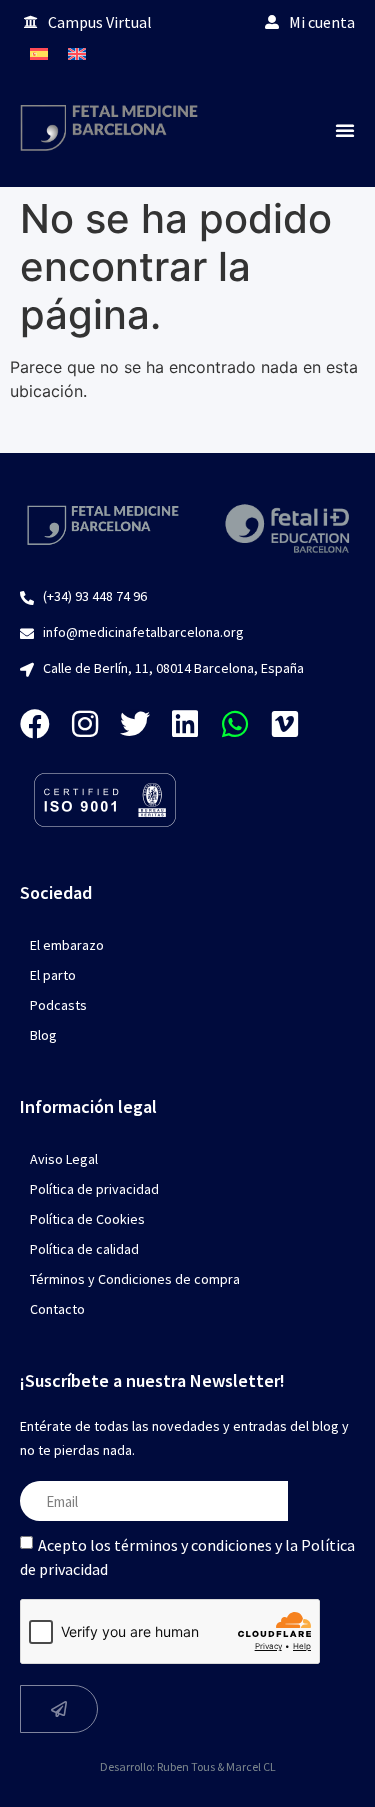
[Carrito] (335, 53)
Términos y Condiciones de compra (135, 1279)
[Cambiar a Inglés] (77, 53)
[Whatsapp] (235, 724)
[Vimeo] (285, 724)
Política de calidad (84, 1249)
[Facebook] (35, 724)
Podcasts (58, 1005)
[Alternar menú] (345, 130)
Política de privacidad (94, 1189)
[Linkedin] (185, 724)
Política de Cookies (87, 1219)
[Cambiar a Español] (39, 53)
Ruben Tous (186, 1766)
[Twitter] (135, 724)
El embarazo (67, 945)
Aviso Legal (64, 1159)
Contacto (57, 1309)
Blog (43, 1035)
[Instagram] (85, 724)
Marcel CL (251, 1766)
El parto (53, 975)
